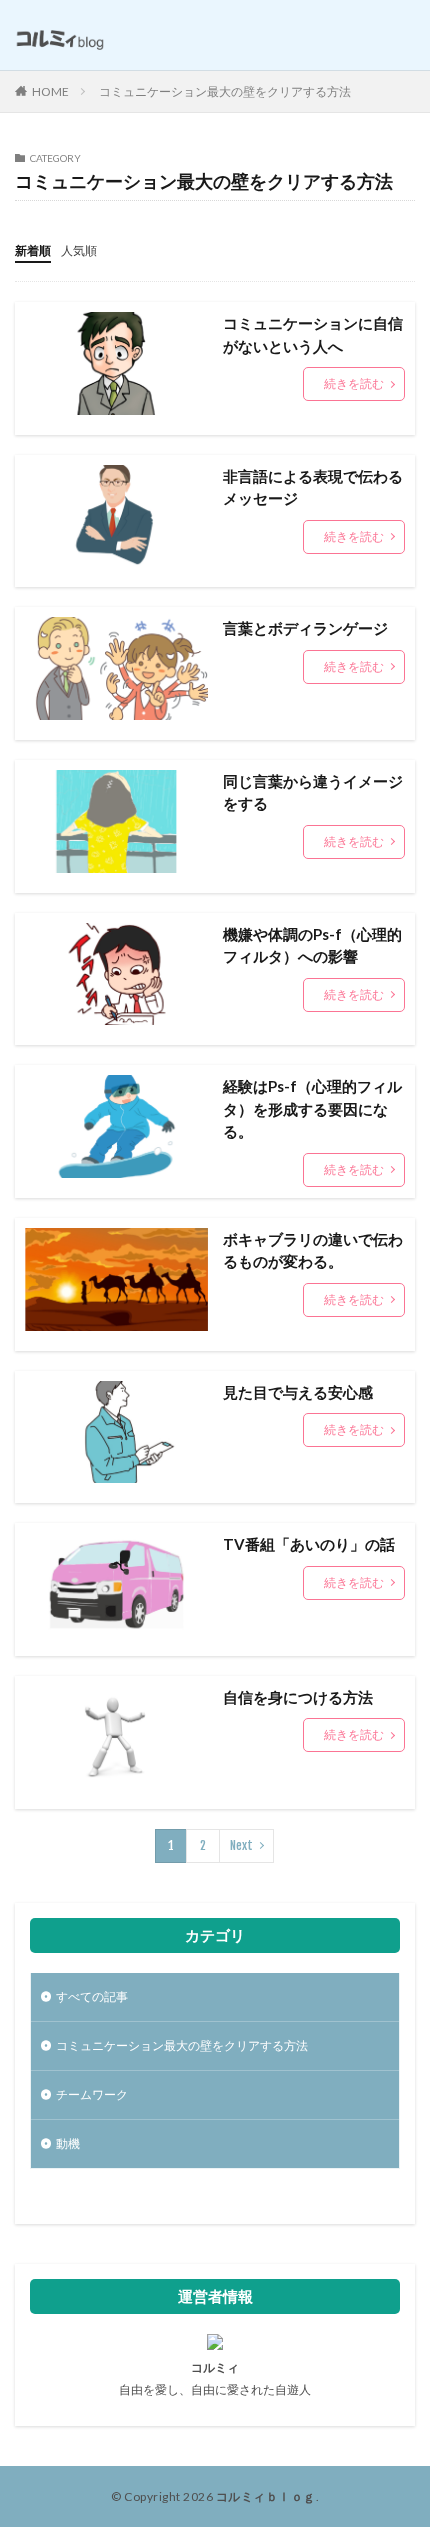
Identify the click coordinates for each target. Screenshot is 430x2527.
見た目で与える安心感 (298, 1392)
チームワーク (92, 2094)
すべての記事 (92, 1996)
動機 (68, 2143)
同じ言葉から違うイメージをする (313, 792)
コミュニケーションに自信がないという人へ (313, 334)
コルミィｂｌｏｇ (266, 2496)
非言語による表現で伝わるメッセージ (313, 487)
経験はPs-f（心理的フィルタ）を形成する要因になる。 (312, 1108)
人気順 (79, 250)
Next (241, 1845)
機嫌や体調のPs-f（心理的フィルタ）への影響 (312, 945)
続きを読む (354, 383)
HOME (50, 91)
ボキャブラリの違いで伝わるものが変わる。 (313, 1250)
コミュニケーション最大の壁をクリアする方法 (225, 91)
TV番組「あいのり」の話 (309, 1544)
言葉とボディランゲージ (305, 628)
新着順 (33, 250)
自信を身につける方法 (298, 1697)
